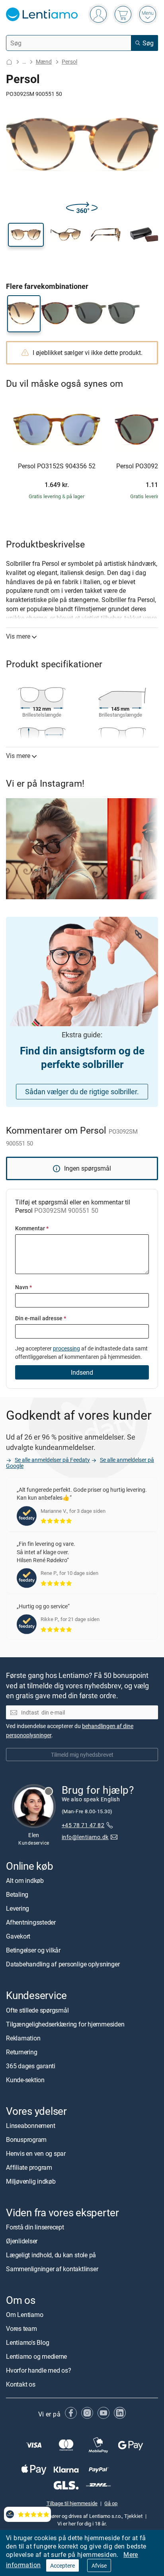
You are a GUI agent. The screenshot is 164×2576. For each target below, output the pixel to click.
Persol (69, 61)
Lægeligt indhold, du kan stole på (51, 2255)
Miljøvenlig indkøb (31, 2181)
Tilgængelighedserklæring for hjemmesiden (65, 2024)
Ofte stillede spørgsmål (37, 2010)
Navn (23, 1287)
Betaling (17, 1895)
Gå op (111, 2504)
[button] (26, 235)
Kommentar (32, 1228)
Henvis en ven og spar (36, 2153)
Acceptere (62, 2565)
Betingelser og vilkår (33, 1951)
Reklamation (23, 2038)
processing (66, 1348)
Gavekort (18, 1937)
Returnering (21, 2052)
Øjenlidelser (22, 2241)
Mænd (44, 61)
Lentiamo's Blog (27, 2342)
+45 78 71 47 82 (83, 1825)
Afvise (99, 2565)
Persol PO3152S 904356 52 (57, 466)
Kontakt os (21, 2384)
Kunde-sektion (25, 2080)
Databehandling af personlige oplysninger (63, 1964)
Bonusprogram (26, 2140)
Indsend (82, 1372)
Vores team (21, 2329)
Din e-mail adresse (41, 1318)
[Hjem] (9, 62)
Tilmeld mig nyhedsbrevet (82, 1755)
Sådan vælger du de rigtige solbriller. (82, 1091)
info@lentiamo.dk (85, 1837)
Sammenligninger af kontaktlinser (52, 2269)
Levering (18, 1909)
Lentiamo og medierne (36, 2356)
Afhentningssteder (31, 1923)
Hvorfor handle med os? (39, 2370)
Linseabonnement (30, 2126)
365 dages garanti (31, 2066)
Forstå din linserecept (35, 2227)
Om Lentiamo (24, 2315)
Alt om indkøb (25, 1881)
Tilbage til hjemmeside (72, 2504)
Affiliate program (29, 2167)
